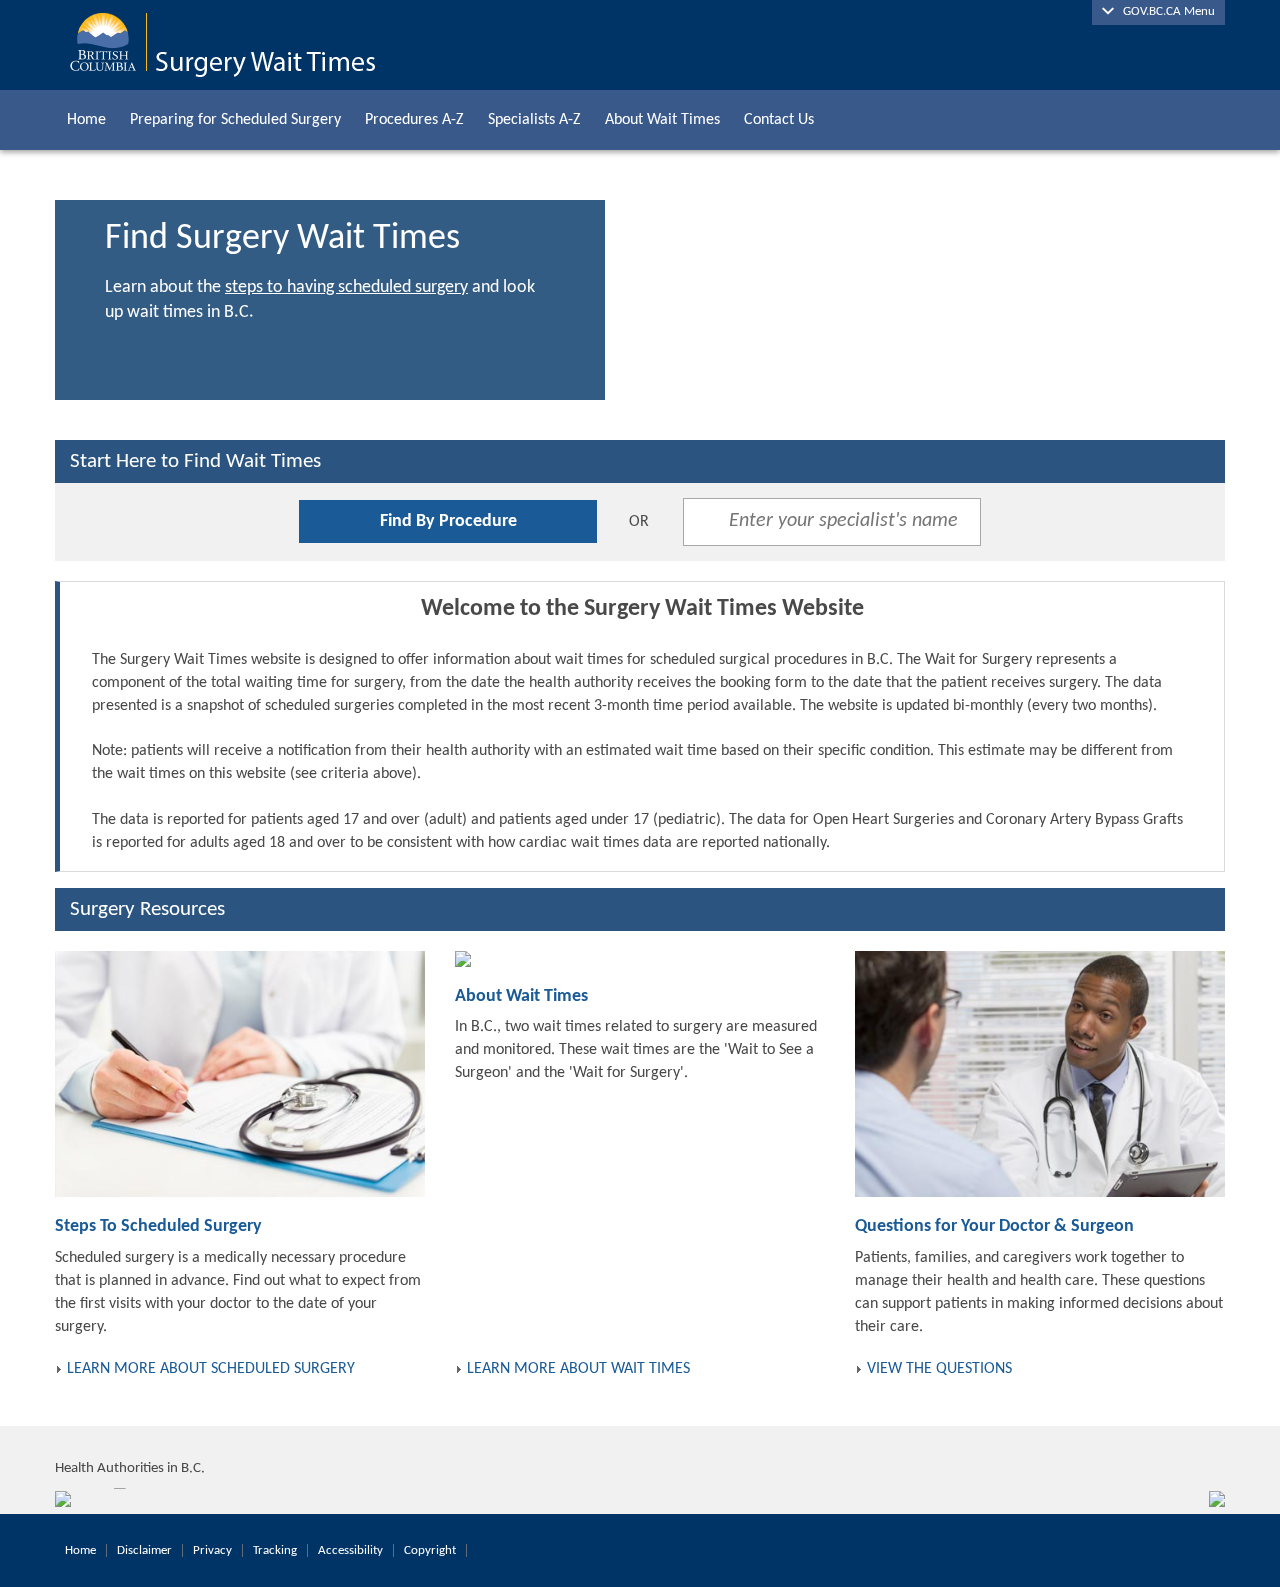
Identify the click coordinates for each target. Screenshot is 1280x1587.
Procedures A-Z (414, 120)
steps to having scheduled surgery (346, 287)
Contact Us (779, 120)
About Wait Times (662, 120)
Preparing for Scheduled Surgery (235, 120)
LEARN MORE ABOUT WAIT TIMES (578, 1369)
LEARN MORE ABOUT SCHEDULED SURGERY (211, 1369)
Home (86, 120)
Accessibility (350, 1550)
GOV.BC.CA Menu (1164, 11)
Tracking (275, 1550)
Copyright (430, 1550)
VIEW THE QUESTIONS (939, 1369)
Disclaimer (144, 1550)
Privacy (212, 1550)
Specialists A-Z (534, 120)
